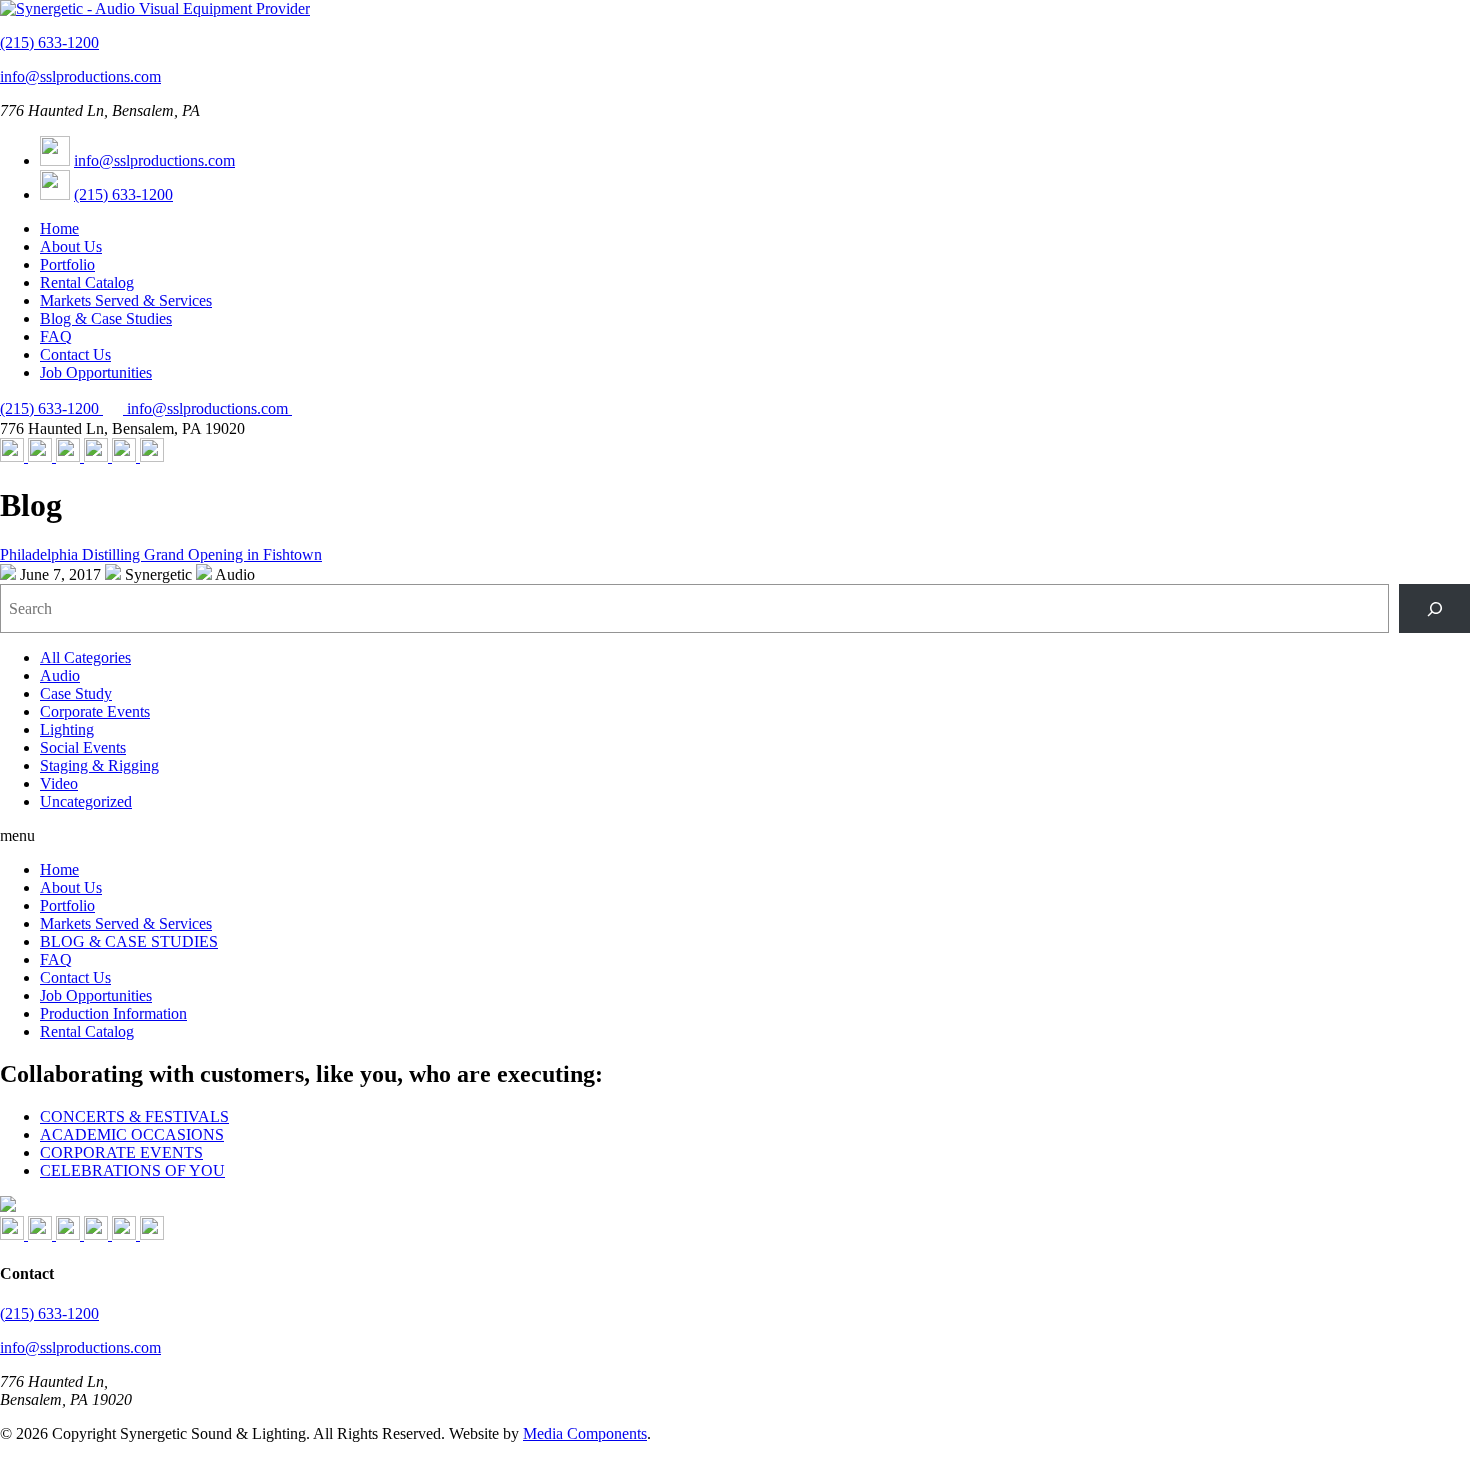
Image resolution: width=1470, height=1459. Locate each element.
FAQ (56, 336)
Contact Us (75, 354)
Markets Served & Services (126, 300)
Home (59, 228)
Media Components (585, 1433)
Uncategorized (86, 801)
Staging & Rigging (99, 765)
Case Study (76, 693)
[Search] (1434, 608)
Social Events (83, 747)
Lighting (67, 729)
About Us (71, 246)
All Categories (85, 657)
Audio (60, 675)
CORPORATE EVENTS (121, 1152)
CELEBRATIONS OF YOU (132, 1170)
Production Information (113, 1013)
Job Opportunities (96, 372)
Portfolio (67, 264)
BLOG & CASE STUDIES (129, 941)
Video (59, 783)
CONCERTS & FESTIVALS (134, 1116)
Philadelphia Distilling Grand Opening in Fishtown (161, 554)
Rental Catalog (87, 282)
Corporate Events (95, 711)
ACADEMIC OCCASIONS (132, 1134)
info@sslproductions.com (80, 76)
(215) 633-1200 (49, 42)
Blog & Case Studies (106, 318)
